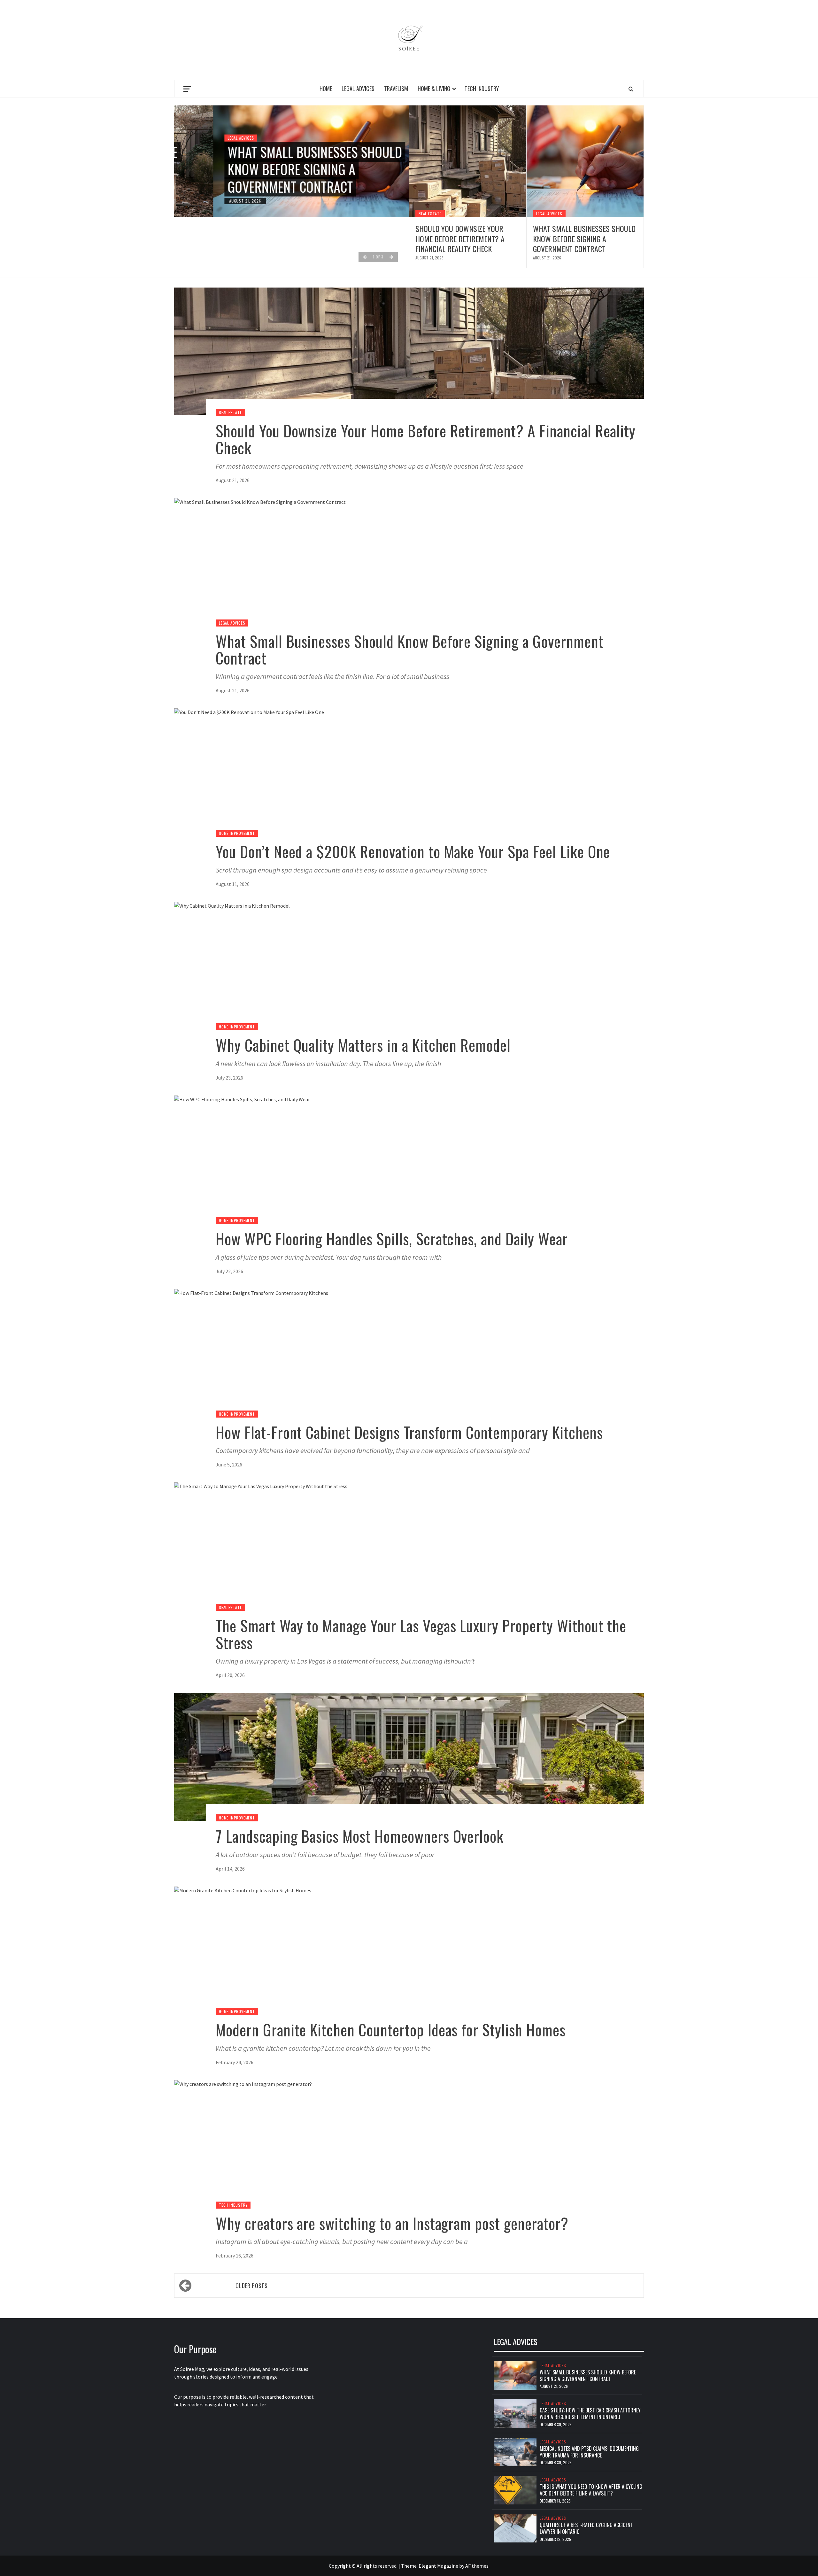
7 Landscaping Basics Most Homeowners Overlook (360, 1836)
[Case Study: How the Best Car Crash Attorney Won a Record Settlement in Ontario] (515, 2413)
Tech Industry (482, 88)
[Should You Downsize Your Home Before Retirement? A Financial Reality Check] (468, 161)
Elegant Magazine (438, 2566)
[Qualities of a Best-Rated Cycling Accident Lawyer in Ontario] (515, 2528)
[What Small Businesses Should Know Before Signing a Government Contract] (585, 161)
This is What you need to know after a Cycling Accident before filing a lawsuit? (591, 2490)
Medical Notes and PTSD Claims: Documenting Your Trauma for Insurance (589, 2452)
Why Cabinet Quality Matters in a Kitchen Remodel (363, 1045)
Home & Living (434, 88)
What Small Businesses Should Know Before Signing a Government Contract (276, 169)
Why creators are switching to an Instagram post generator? (392, 2223)
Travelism (396, 88)
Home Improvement (237, 833)
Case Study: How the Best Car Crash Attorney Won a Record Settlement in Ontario (590, 2414)
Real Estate (430, 214)
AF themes (477, 2566)
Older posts (251, 2286)
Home (326, 88)
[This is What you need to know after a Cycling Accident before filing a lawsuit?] (515, 2489)
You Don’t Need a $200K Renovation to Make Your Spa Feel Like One (413, 851)
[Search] (631, 89)
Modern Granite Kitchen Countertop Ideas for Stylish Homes (391, 2030)
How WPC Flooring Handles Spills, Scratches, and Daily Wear (392, 1238)
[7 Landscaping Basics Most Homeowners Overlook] (409, 1756)
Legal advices (358, 88)
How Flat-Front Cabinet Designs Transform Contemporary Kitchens (409, 1432)
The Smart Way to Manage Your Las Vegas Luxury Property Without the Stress (421, 1634)
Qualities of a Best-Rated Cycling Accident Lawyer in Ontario (586, 2528)
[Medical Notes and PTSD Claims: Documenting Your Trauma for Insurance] (515, 2451)
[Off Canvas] (187, 89)
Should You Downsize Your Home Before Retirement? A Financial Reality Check (460, 238)
